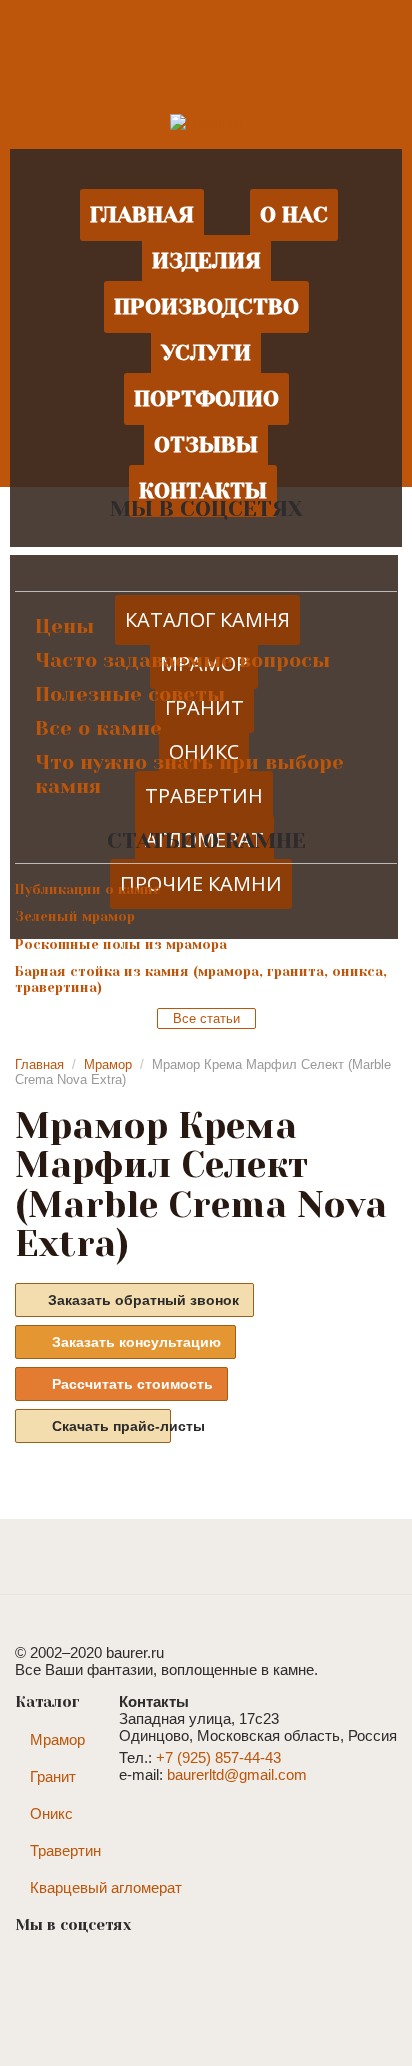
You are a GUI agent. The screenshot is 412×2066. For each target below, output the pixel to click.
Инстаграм (206, 555)
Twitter (286, 555)
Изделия (206, 260)
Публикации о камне (88, 889)
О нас (294, 214)
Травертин (65, 1850)
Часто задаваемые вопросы (182, 660)
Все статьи (206, 1018)
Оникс (51, 1813)
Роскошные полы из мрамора (121, 944)
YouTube (246, 555)
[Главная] (206, 121)
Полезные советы (130, 694)
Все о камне (98, 728)
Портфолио (206, 398)
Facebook (166, 555)
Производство (206, 306)
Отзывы (206, 444)
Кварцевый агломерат (106, 1887)
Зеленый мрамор (75, 916)
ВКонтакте (126, 555)
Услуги (206, 352)
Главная (142, 214)
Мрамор (108, 1064)
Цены (64, 626)
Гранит (53, 1776)
